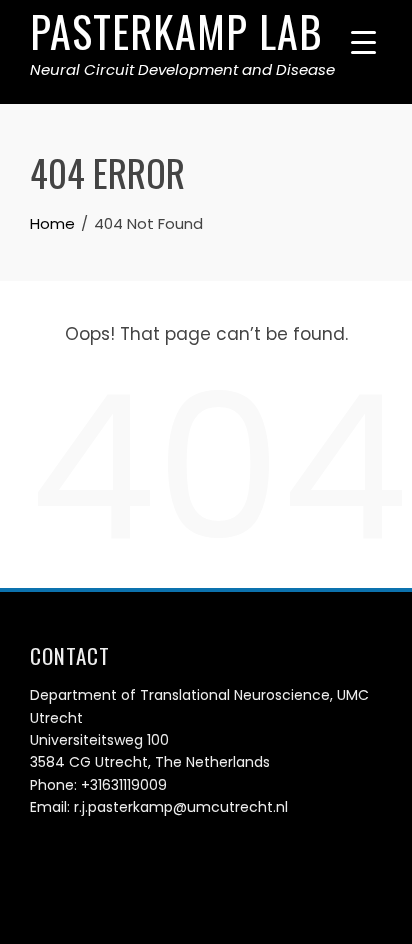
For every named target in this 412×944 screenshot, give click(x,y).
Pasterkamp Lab (176, 31)
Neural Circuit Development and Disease (182, 69)
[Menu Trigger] (363, 42)
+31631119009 (124, 785)
